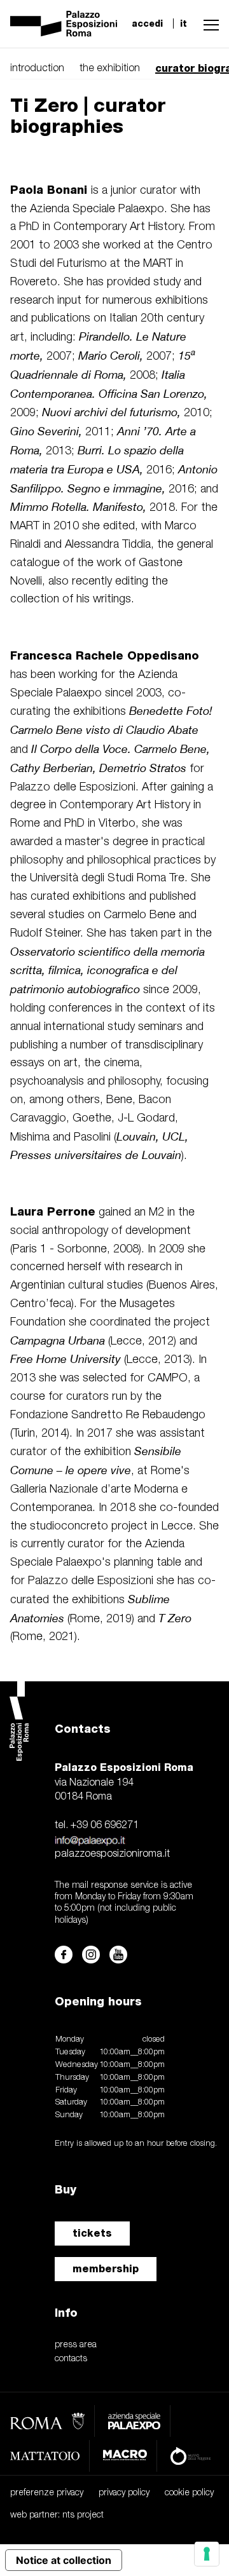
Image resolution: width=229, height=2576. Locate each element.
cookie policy (189, 2493)
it (184, 24)
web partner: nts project (57, 2515)
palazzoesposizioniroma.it (112, 1854)
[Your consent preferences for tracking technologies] (207, 2554)
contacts (71, 2359)
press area (76, 2345)
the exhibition (110, 69)
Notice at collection (64, 2560)
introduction (37, 69)
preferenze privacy (47, 2493)
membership (106, 2269)
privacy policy (124, 2493)
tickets (92, 2233)
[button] (208, 24)
